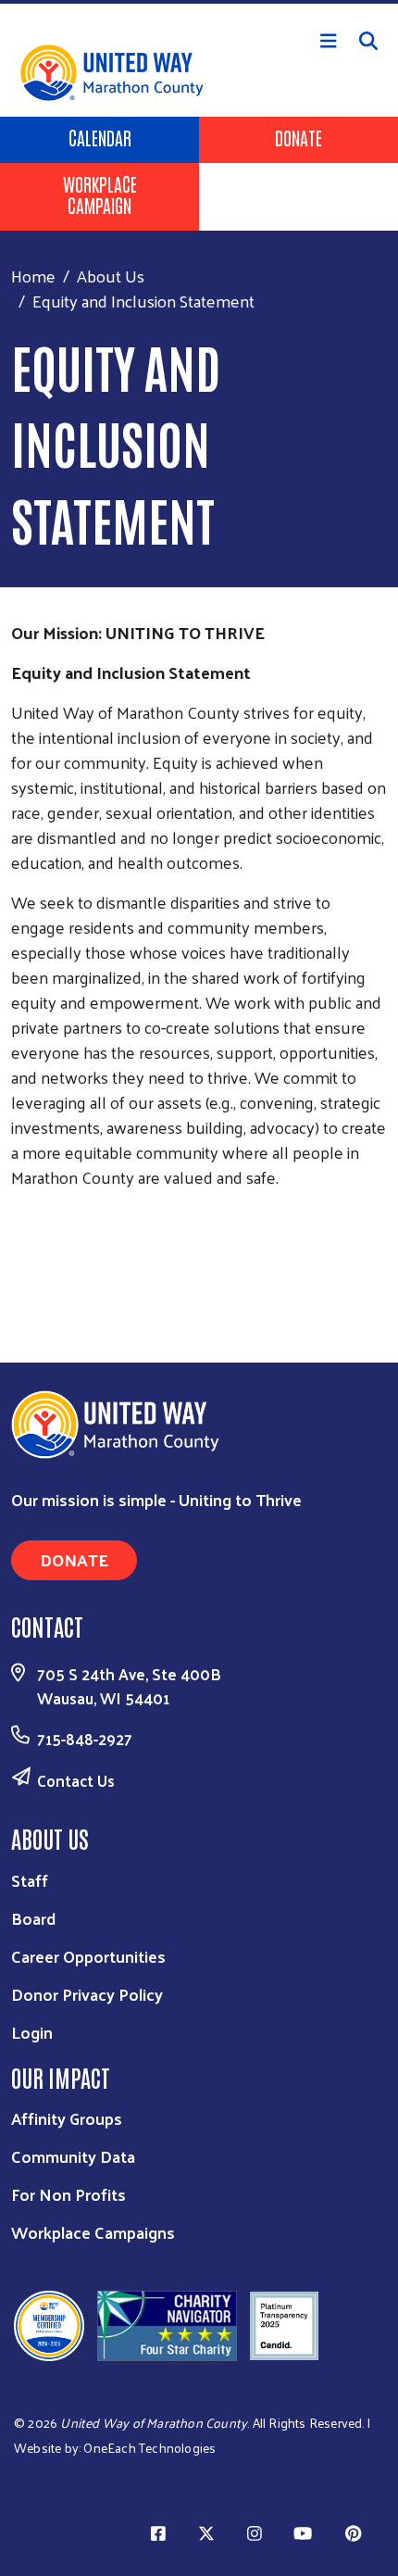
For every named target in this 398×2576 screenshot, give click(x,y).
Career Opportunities (88, 1956)
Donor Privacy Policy (87, 1994)
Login (32, 2032)
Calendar (100, 137)
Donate (298, 137)
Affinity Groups (67, 2118)
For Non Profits (68, 2194)
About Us (111, 276)
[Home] (199, 2)
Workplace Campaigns (93, 2232)
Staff (30, 1880)
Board (33, 1918)
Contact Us (76, 1780)
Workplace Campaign (100, 194)
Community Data (73, 2156)
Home (33, 276)
